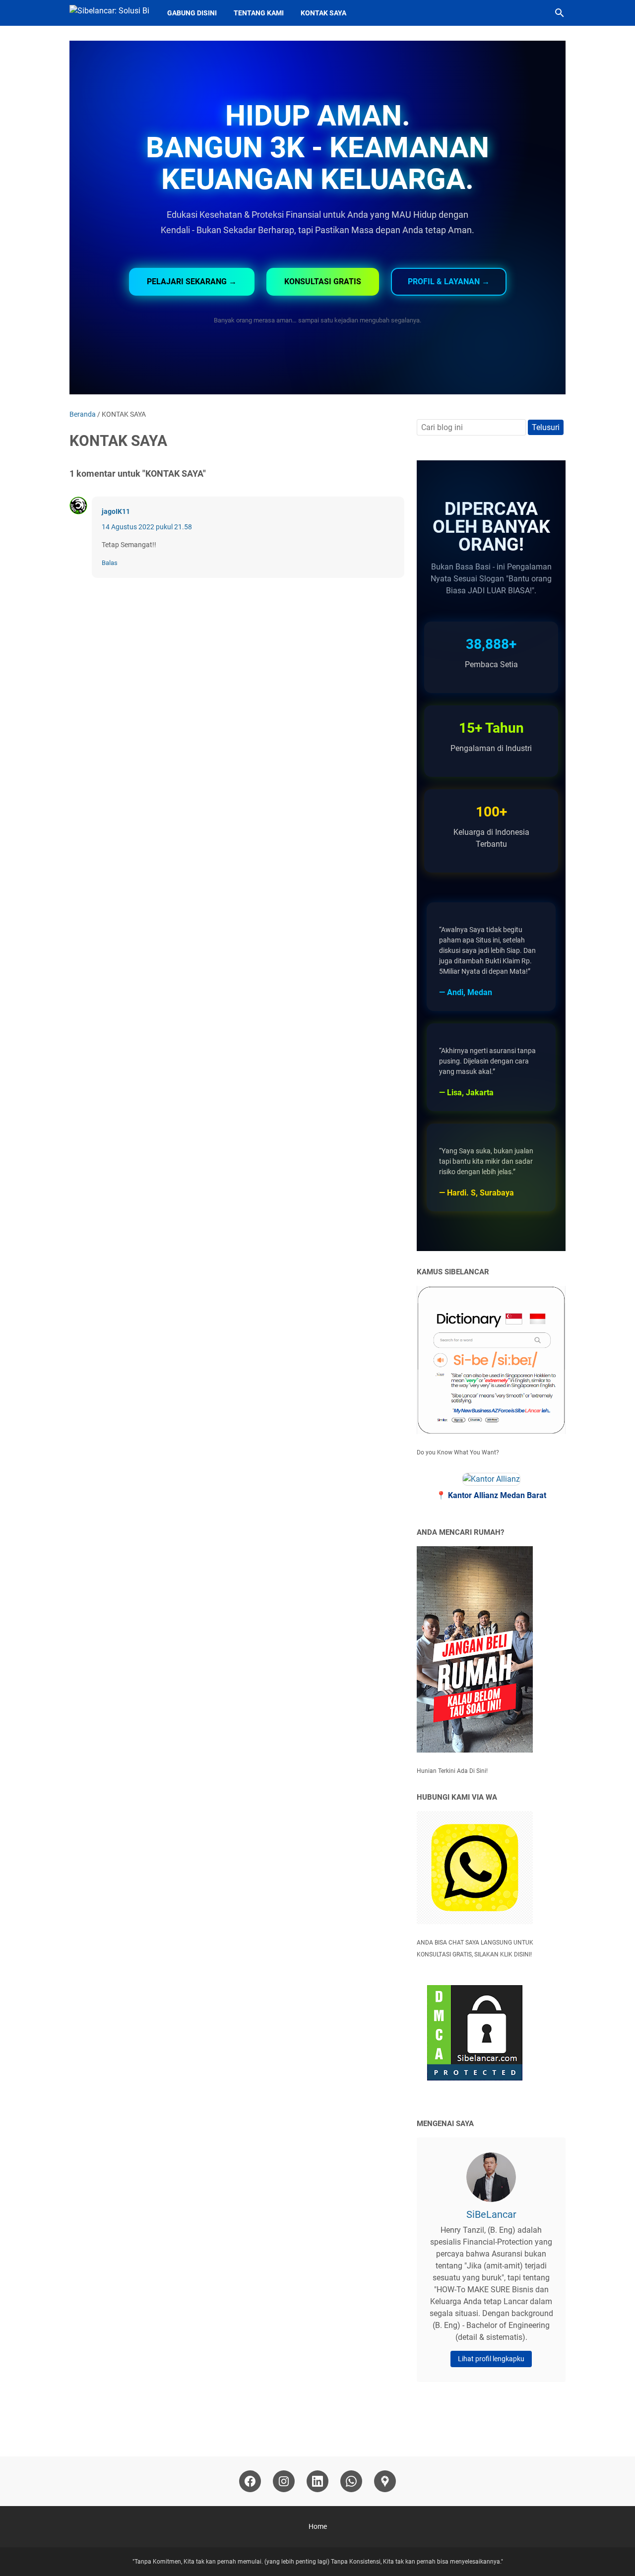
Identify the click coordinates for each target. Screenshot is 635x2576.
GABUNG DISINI (192, 13)
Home (318, 2526)
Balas (110, 563)
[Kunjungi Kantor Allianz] (491, 1479)
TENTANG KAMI (259, 13)
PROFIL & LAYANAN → (449, 282)
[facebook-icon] (250, 2481)
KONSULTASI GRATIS (323, 282)
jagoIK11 (116, 511)
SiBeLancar (491, 2214)
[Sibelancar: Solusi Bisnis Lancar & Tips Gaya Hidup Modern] (109, 13)
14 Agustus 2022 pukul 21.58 (147, 527)
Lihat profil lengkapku (491, 2359)
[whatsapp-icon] (351, 2481)
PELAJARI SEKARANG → (192, 282)
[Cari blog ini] (560, 13)
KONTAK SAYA (323, 13)
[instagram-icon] (284, 2481)
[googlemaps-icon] (385, 2481)
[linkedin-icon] (317, 2481)
